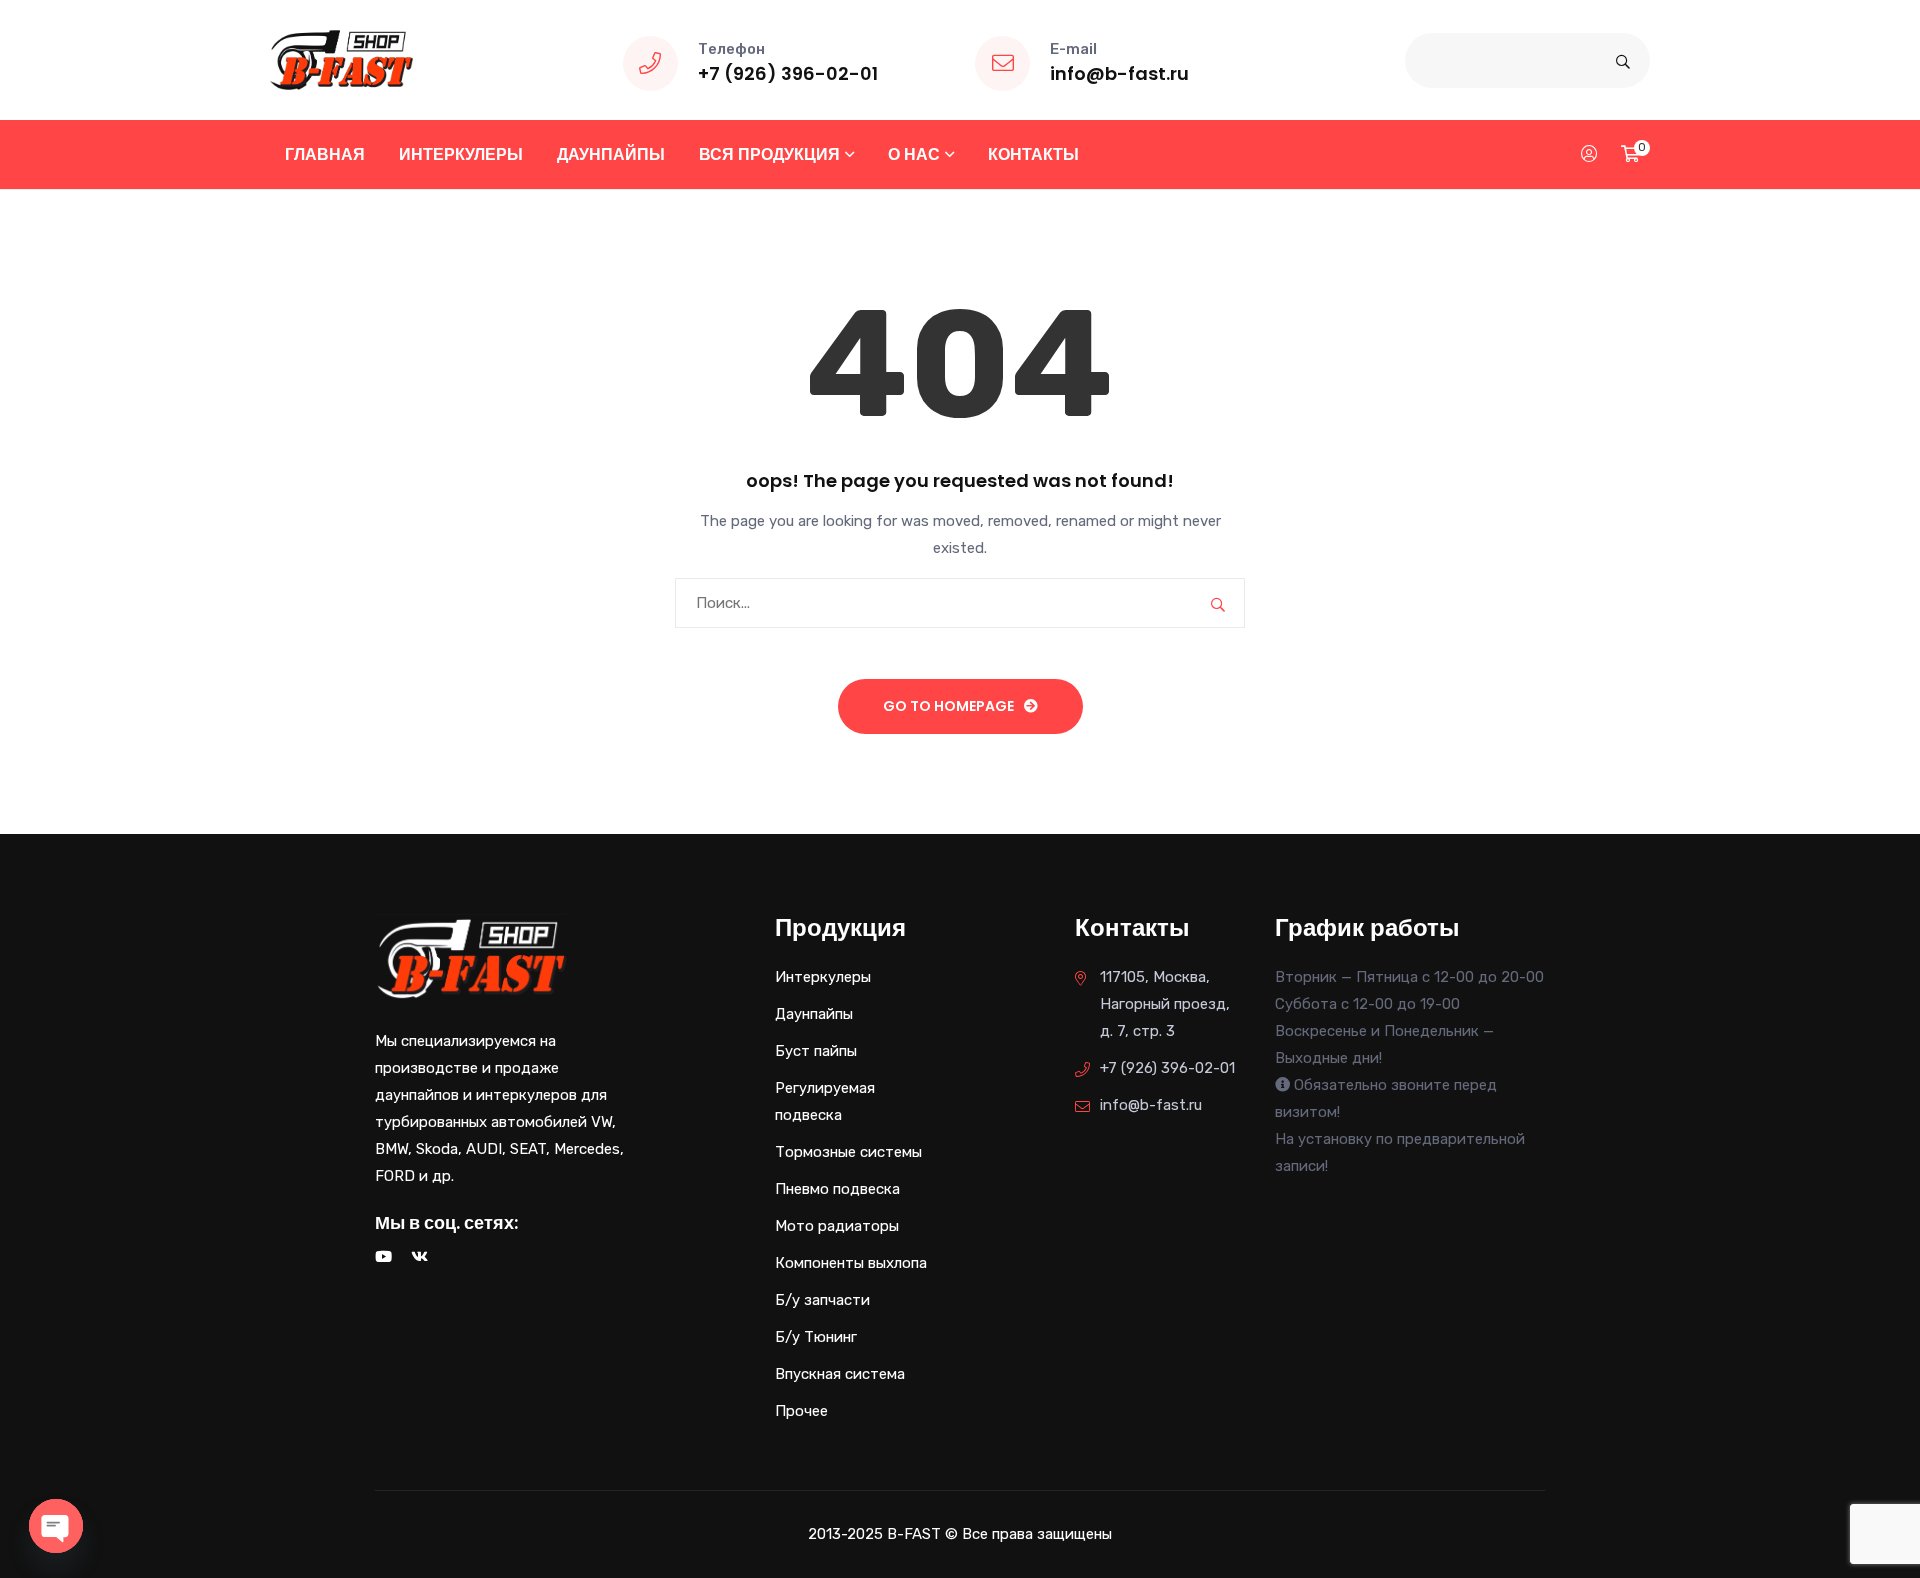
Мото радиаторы (837, 1226)
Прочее (801, 1411)
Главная (325, 154)
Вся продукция (769, 154)
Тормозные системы (848, 1152)
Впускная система (840, 1374)
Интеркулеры (461, 154)
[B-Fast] (341, 59)
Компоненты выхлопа (851, 1263)
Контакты (1033, 154)
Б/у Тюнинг (816, 1337)
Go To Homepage (948, 706)
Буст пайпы (816, 1051)
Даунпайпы (611, 154)
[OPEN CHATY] (56, 1526)
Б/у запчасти (822, 1300)
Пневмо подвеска (837, 1189)
